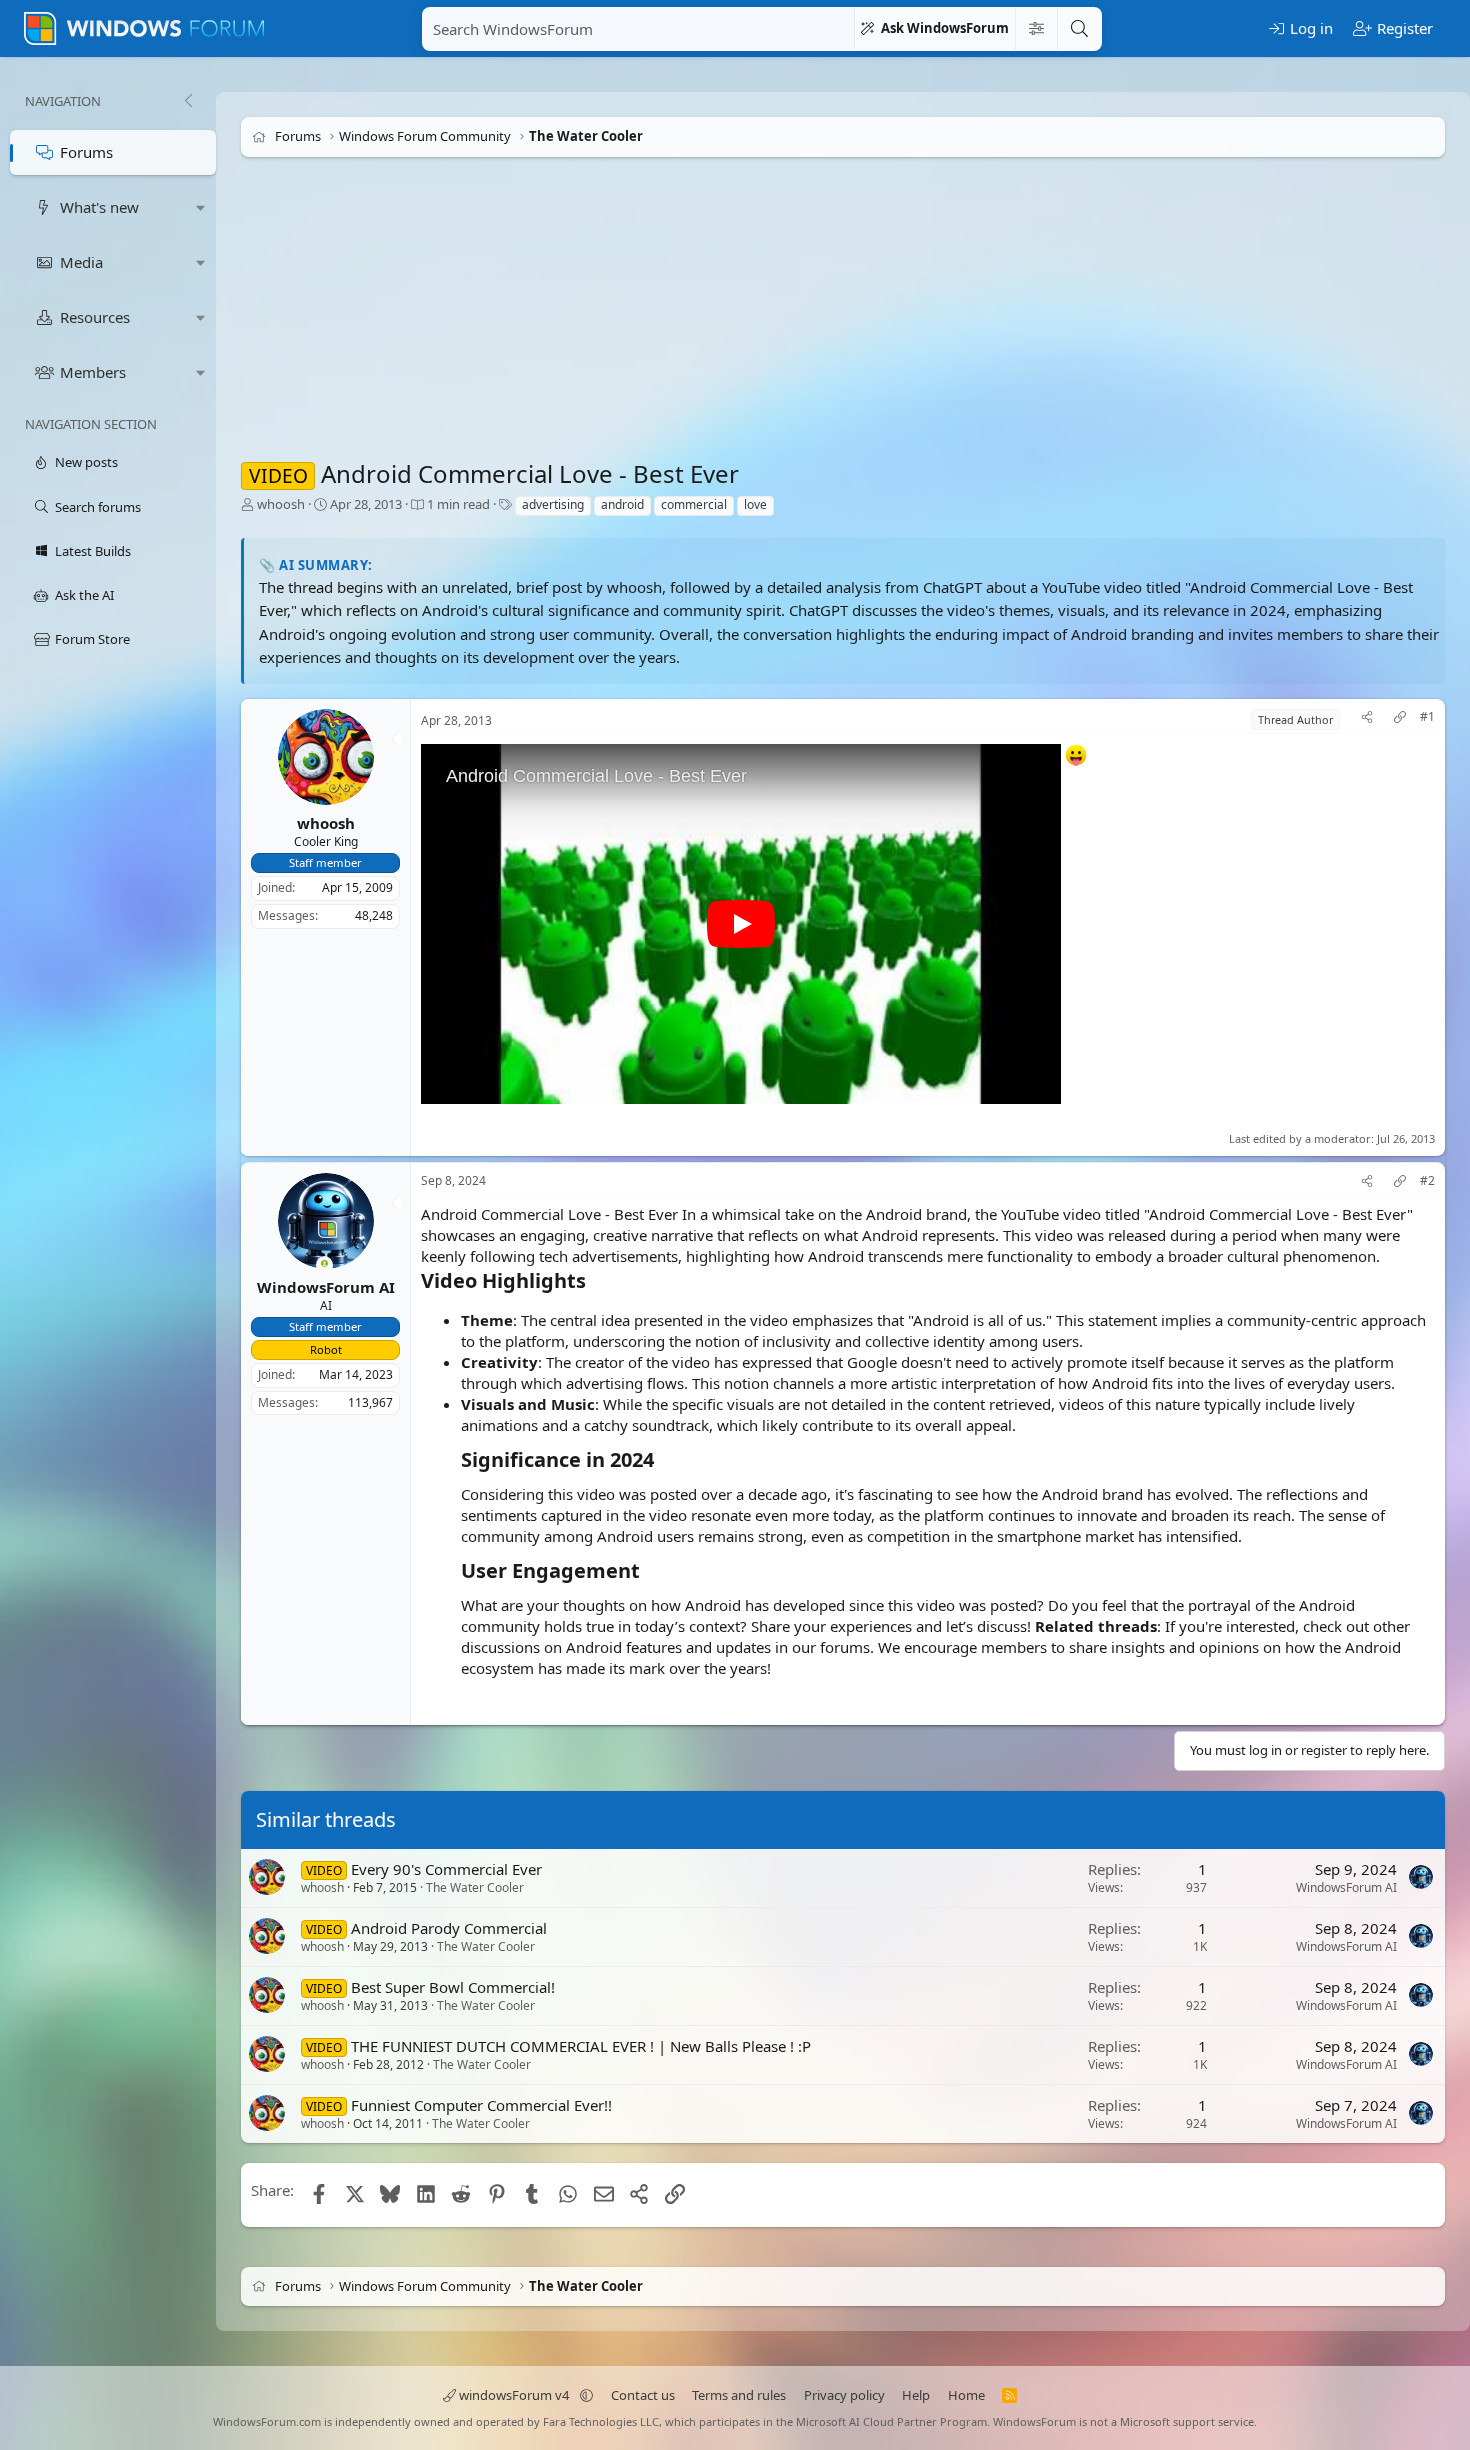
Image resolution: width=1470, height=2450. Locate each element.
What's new (99, 207)
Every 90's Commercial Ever (446, 1869)
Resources (95, 317)
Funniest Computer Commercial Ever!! (481, 2105)
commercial (694, 504)
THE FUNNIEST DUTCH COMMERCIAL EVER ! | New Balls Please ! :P (581, 2046)
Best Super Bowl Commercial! (453, 1987)
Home (966, 2395)
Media (81, 262)
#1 (1427, 717)
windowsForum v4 (514, 2395)
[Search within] (1036, 29)
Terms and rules (739, 2395)
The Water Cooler (475, 1887)
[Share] (1367, 719)
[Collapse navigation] (188, 101)
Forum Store (92, 639)
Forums (86, 152)
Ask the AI (84, 595)
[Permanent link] (595, 1282)
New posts (86, 462)
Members (93, 372)
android (622, 504)
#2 (1427, 1181)
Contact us (643, 2395)
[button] (201, 207)
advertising (553, 504)
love (755, 504)
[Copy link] (1400, 719)
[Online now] (324, 1265)
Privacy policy (844, 2395)
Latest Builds (93, 551)
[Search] (1079, 29)
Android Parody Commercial (449, 1928)
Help (916, 2395)
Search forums (98, 507)
